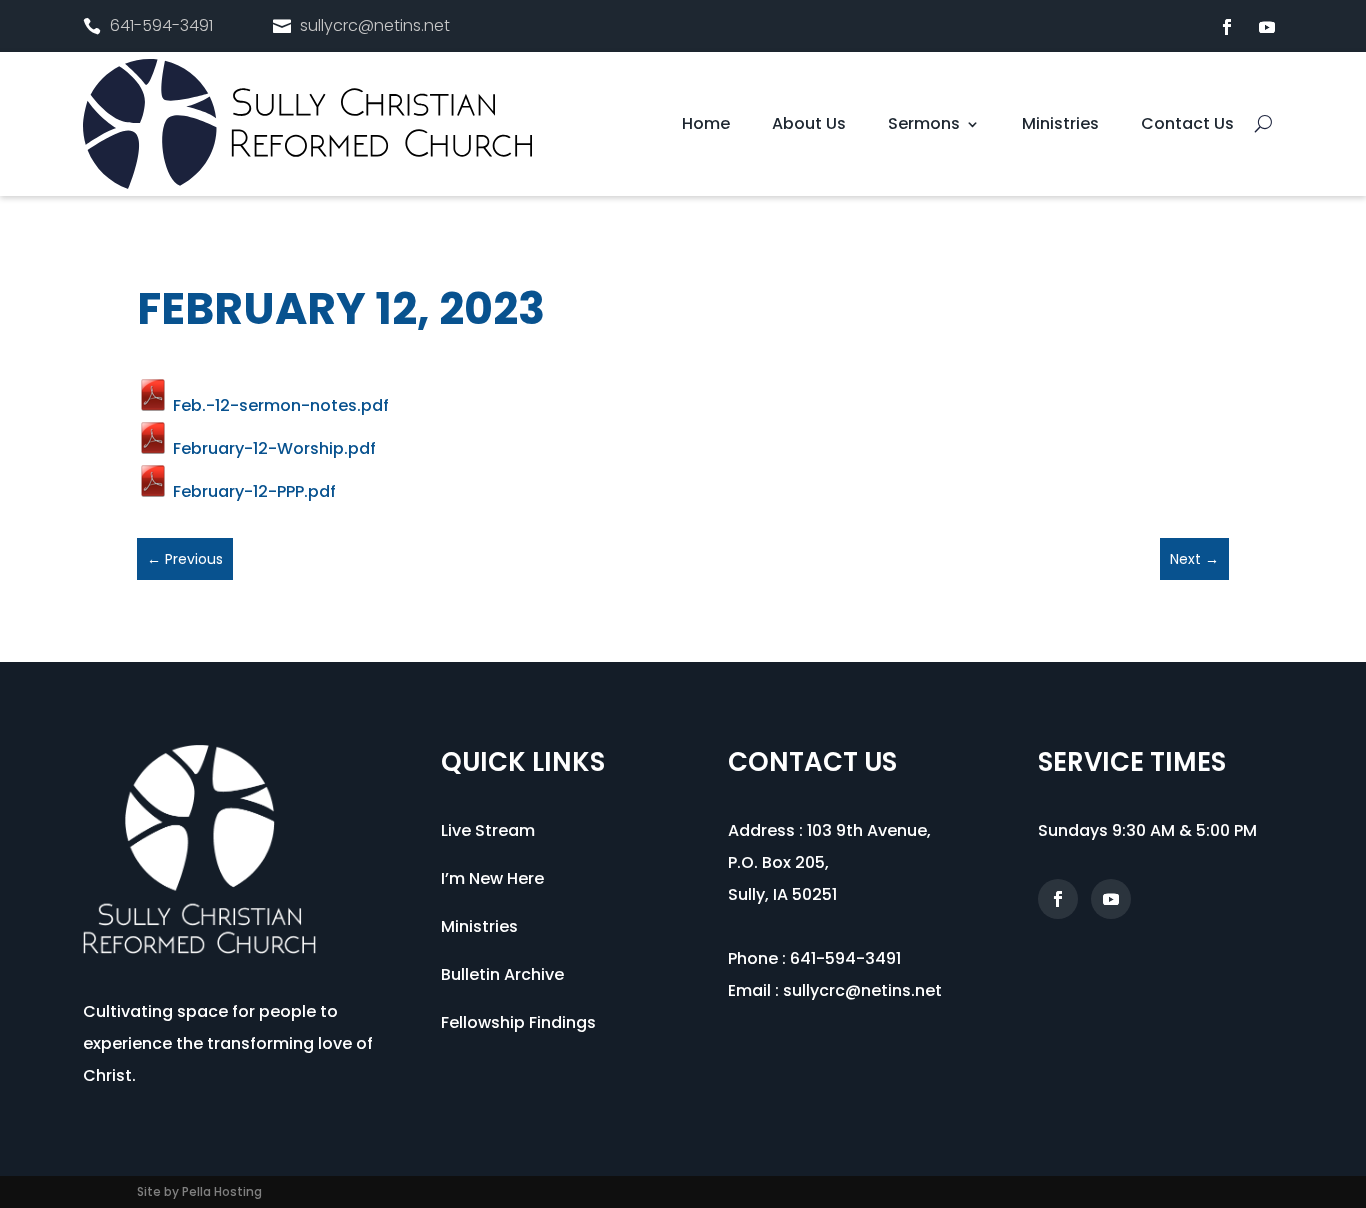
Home (706, 126)
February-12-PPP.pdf (252, 491)
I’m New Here (492, 878)
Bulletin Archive (502, 974)
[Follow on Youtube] (1267, 27)
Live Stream (488, 830)
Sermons (924, 126)
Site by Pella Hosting (199, 1191)
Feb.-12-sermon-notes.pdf (279, 405)
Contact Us (1187, 126)
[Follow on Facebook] (1227, 27)
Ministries (1060, 126)
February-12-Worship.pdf (272, 448)
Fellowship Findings (518, 1022)
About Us (809, 126)
